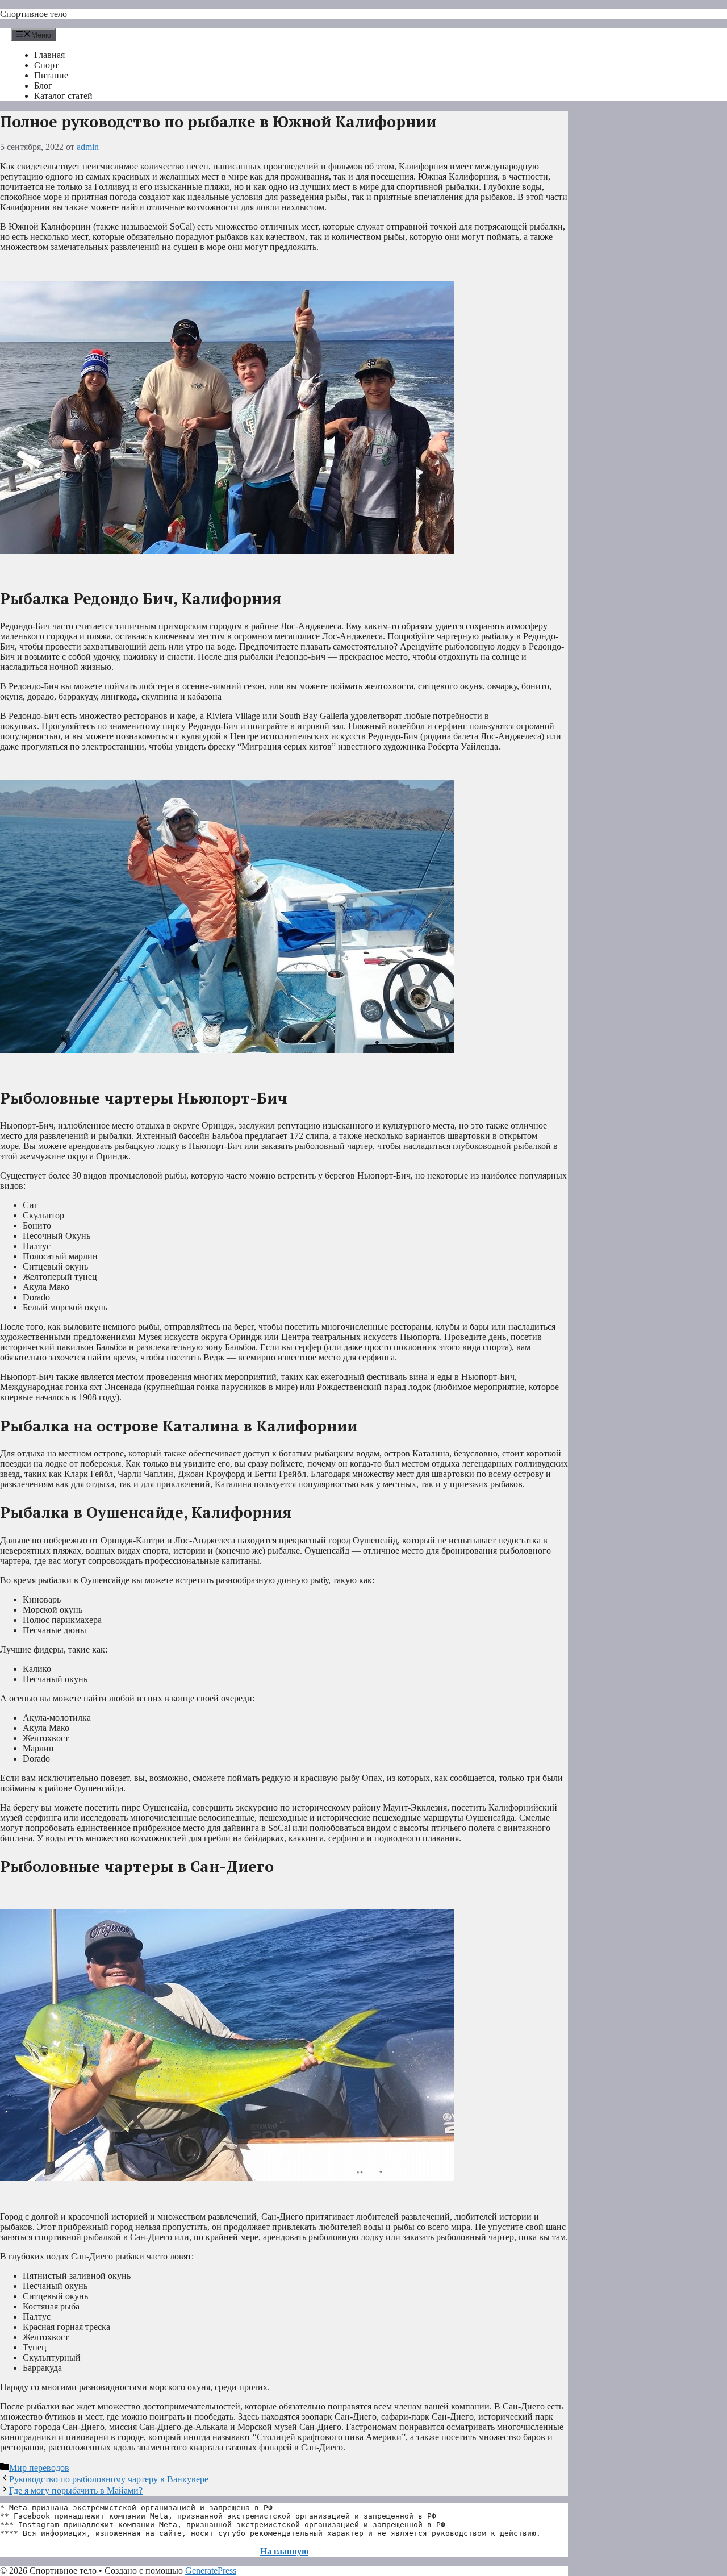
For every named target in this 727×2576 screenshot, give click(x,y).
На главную (284, 2551)
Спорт (46, 65)
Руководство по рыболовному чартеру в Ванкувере (109, 2479)
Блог (43, 86)
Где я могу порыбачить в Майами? (76, 2490)
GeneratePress (211, 2571)
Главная (49, 55)
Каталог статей (63, 96)
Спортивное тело (34, 14)
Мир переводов (39, 2468)
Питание (51, 75)
